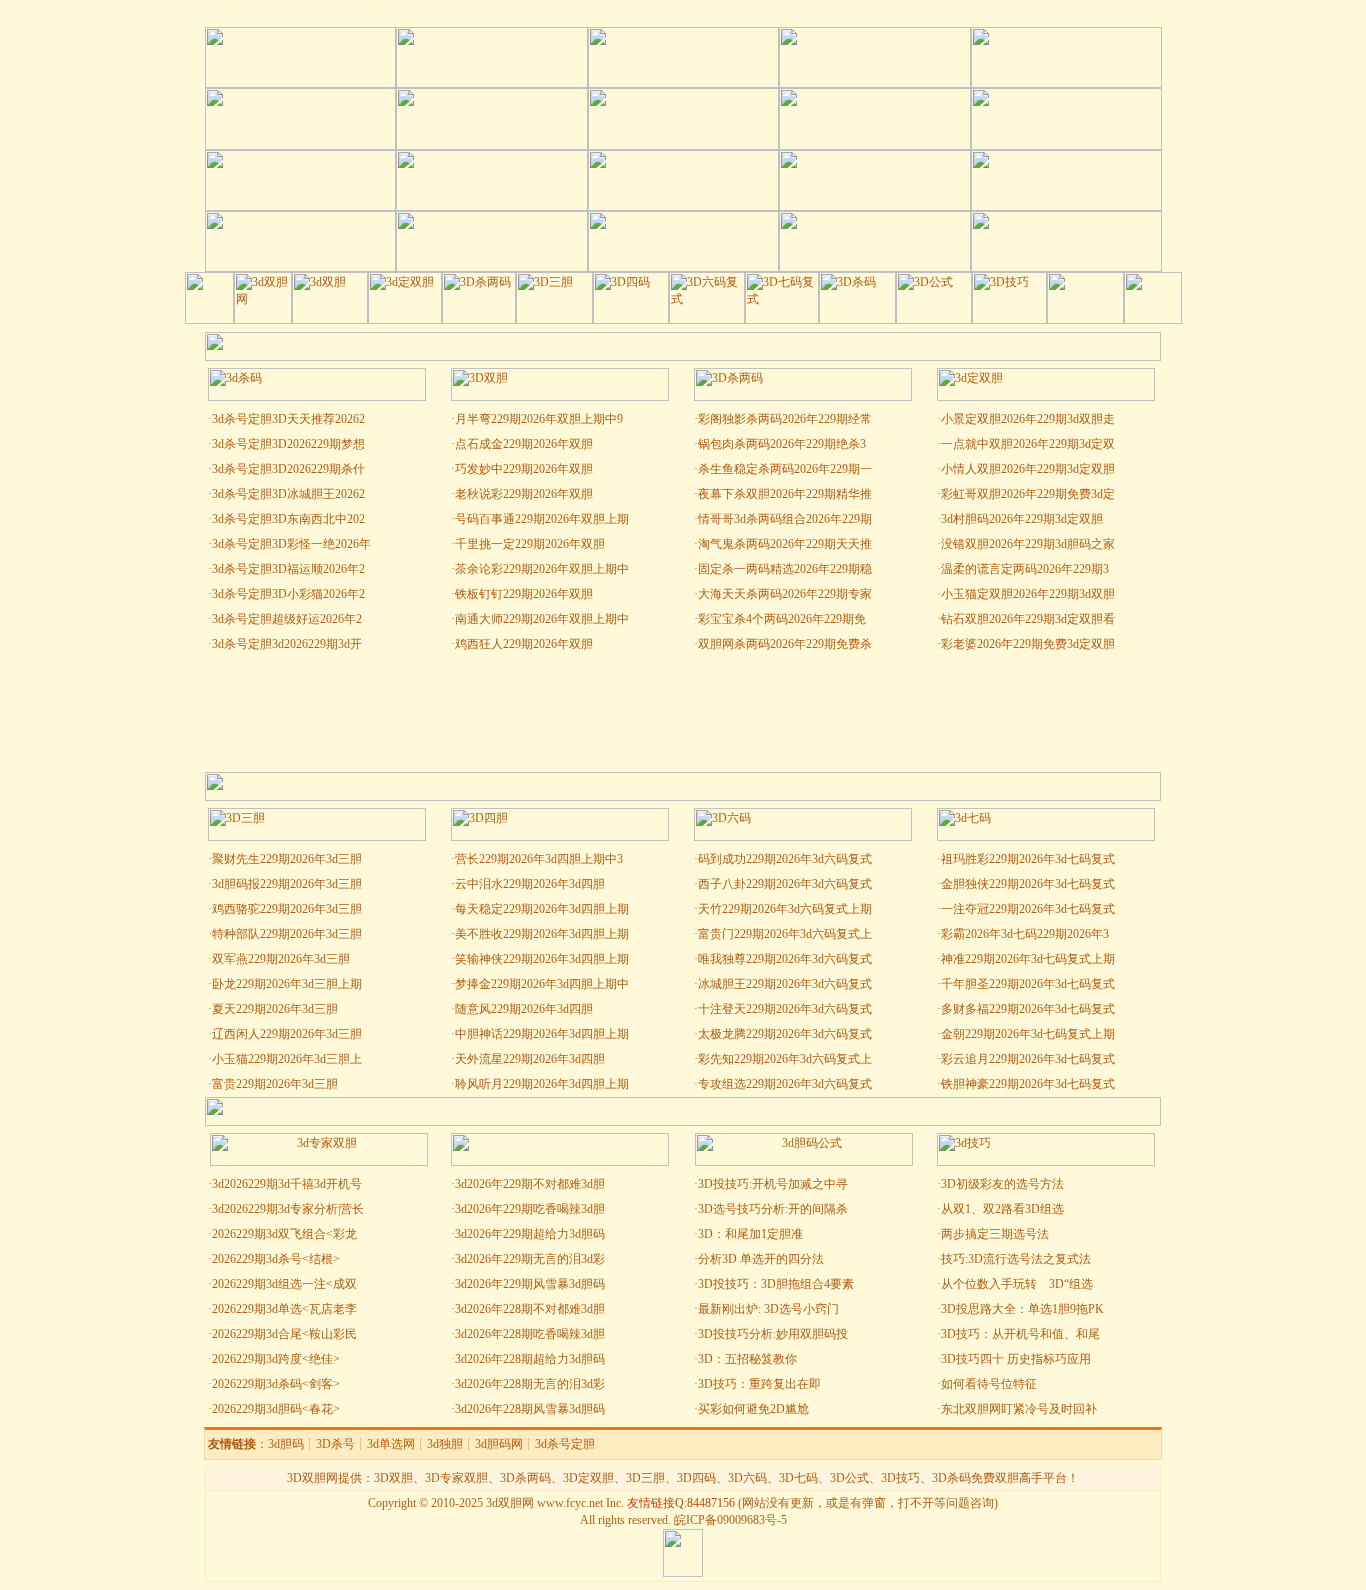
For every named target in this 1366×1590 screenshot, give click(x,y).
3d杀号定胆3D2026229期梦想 (288, 444)
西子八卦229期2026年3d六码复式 (785, 884)
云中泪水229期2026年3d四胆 (530, 884)
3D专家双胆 (456, 1478)
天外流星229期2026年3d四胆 (530, 1059)
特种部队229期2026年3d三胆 (287, 934)
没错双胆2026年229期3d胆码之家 (1028, 544)
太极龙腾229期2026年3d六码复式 (785, 1034)
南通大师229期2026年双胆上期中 (542, 619)
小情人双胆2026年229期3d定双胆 (1028, 469)
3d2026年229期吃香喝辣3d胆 (530, 1209)
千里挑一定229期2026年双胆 (530, 544)
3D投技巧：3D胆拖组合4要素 (776, 1284)
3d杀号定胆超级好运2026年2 (287, 619)
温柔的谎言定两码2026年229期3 (1025, 569)
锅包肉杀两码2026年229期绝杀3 (782, 444)
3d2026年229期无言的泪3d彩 (530, 1259)
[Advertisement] (683, 712)
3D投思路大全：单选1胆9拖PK (1022, 1309)
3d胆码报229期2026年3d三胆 (287, 884)
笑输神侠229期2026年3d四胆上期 (542, 959)
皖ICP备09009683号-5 (730, 1520)
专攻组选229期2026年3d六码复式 (785, 1084)
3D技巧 (900, 1478)
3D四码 (696, 1478)
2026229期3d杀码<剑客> (276, 1384)
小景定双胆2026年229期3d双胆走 (1028, 419)
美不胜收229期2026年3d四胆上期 (542, 934)
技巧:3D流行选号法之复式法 (1016, 1259)
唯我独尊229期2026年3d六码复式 (785, 959)
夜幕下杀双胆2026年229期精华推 (785, 494)
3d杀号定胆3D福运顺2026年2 (288, 569)
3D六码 (747, 1478)
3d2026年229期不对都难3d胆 (530, 1184)
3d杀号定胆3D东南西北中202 (288, 519)
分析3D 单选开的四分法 (761, 1259)
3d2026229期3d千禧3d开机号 (287, 1184)
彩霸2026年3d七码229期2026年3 (1025, 934)
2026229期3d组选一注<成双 (284, 1284)
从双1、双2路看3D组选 (1002, 1209)
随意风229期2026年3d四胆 (524, 1009)
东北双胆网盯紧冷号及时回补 (1019, 1409)
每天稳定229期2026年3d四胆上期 (542, 909)
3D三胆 (645, 1478)
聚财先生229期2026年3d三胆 (287, 859)
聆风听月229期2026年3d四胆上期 (542, 1084)
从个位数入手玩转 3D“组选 (1017, 1284)
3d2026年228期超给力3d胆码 (530, 1359)
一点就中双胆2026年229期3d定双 (1028, 444)
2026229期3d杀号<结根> (276, 1259)
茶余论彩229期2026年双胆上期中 (542, 569)
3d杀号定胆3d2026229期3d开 (287, 644)
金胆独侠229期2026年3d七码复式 (1028, 884)
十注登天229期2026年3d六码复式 (785, 1009)
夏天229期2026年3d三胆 (275, 1009)
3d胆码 (286, 1444)
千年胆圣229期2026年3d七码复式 (1028, 984)
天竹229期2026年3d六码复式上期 (785, 909)
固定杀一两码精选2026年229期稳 (785, 569)
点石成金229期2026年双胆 (524, 444)
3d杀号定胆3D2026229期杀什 (288, 469)
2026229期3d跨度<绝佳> (276, 1359)
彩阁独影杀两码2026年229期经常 (785, 419)
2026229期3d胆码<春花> (276, 1409)
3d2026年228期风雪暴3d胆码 (530, 1409)
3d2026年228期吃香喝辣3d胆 (530, 1334)
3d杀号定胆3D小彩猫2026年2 (288, 594)
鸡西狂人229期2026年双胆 (524, 644)
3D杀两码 (525, 1478)
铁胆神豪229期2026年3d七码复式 (1028, 1084)
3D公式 (849, 1478)
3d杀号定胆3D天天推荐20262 (288, 419)
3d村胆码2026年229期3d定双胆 (1022, 519)
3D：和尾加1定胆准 (750, 1234)
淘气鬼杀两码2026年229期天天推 (785, 544)
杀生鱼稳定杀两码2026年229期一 (785, 469)
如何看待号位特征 (989, 1384)
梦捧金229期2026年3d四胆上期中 (542, 984)
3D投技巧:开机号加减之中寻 (773, 1184)
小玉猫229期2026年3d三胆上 (287, 1059)
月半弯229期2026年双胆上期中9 (539, 419)
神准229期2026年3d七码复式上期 (1028, 959)
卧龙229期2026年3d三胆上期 (287, 984)
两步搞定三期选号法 (995, 1234)
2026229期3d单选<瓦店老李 (284, 1309)
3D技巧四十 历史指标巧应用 (1016, 1359)
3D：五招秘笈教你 (747, 1359)
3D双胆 (393, 1478)
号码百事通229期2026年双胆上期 (542, 519)
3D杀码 (951, 1478)
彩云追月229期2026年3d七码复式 (1028, 1059)
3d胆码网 (499, 1444)
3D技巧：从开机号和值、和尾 (1020, 1334)
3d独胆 (445, 1444)
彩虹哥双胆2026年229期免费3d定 (1028, 494)
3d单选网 (391, 1444)
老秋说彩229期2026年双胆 (524, 494)
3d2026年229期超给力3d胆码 (530, 1234)
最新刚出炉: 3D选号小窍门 (770, 1309)
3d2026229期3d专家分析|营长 (288, 1209)
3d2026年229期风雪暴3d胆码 (530, 1284)
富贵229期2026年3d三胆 (275, 1084)
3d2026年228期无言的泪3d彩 (530, 1384)
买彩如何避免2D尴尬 (753, 1409)
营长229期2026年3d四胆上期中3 (539, 859)
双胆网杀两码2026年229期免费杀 (785, 644)
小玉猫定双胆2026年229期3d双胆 (1028, 594)
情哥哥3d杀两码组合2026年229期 (785, 519)
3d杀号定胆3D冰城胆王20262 (288, 494)
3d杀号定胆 (565, 1444)
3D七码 (798, 1478)
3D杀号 (335, 1444)
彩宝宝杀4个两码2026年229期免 (782, 619)
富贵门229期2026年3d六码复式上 (785, 934)
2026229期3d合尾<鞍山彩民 (284, 1334)
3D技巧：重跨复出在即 (759, 1384)
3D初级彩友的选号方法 (1002, 1184)
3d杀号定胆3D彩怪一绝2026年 (291, 544)
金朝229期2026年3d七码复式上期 (1028, 1034)
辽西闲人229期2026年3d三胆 (287, 1034)
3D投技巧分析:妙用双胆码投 (773, 1334)
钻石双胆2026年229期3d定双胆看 (1028, 619)
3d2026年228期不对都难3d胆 (530, 1309)
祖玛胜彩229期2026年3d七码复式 (1028, 859)
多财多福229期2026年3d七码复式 (1028, 1009)
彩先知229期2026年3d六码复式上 (785, 1059)
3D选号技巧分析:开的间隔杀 (773, 1209)
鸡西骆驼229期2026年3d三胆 (287, 909)
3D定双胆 (588, 1478)
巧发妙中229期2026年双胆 (524, 469)
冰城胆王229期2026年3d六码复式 (785, 984)
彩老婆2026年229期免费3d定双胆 (1028, 644)
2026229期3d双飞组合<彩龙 (284, 1234)
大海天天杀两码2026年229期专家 (785, 594)
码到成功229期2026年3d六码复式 (785, 859)
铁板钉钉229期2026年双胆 (524, 594)
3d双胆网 (510, 1503)
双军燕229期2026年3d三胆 (281, 959)
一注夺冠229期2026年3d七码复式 (1028, 909)
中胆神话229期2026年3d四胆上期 (542, 1034)
